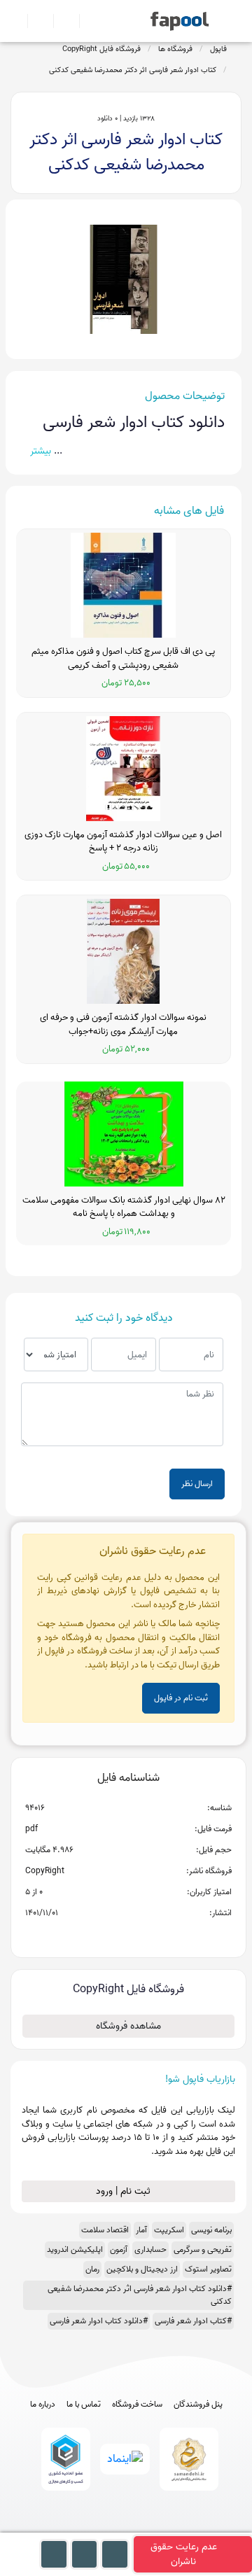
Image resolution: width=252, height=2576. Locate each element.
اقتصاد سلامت (105, 2230)
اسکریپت (169, 2230)
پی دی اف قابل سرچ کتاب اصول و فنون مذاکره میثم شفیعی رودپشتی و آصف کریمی (123, 658)
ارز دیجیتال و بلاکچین (142, 2269)
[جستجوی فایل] (86, 21)
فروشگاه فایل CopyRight (101, 49)
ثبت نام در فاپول (181, 1698)
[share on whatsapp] (128, 1935)
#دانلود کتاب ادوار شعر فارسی (99, 2321)
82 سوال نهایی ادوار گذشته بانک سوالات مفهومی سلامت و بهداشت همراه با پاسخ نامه (124, 1207)
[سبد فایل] (16, 21)
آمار (141, 2230)
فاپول (218, 49)
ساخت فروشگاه (137, 2404)
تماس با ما (84, 2404)
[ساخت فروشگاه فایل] (61, 21)
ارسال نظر (197, 1484)
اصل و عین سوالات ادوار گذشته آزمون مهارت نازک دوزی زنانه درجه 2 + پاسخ (123, 842)
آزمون (119, 2249)
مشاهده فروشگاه (128, 2026)
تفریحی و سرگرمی (203, 2249)
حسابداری (150, 2249)
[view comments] (145, 1935)
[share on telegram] (110, 1935)
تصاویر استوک (208, 2269)
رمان (92, 2269)
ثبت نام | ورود (125, 2191)
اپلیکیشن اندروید (75, 2249)
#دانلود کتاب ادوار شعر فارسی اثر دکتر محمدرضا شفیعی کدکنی (140, 2295)
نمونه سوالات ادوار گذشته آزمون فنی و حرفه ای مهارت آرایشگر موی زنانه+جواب (123, 1024)
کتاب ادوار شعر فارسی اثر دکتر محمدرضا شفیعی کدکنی (133, 70)
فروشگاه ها (175, 49)
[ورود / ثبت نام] (35, 21)
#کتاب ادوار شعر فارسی (193, 2321)
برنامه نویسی (211, 2230)
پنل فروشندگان (198, 2404)
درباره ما (43, 2404)
